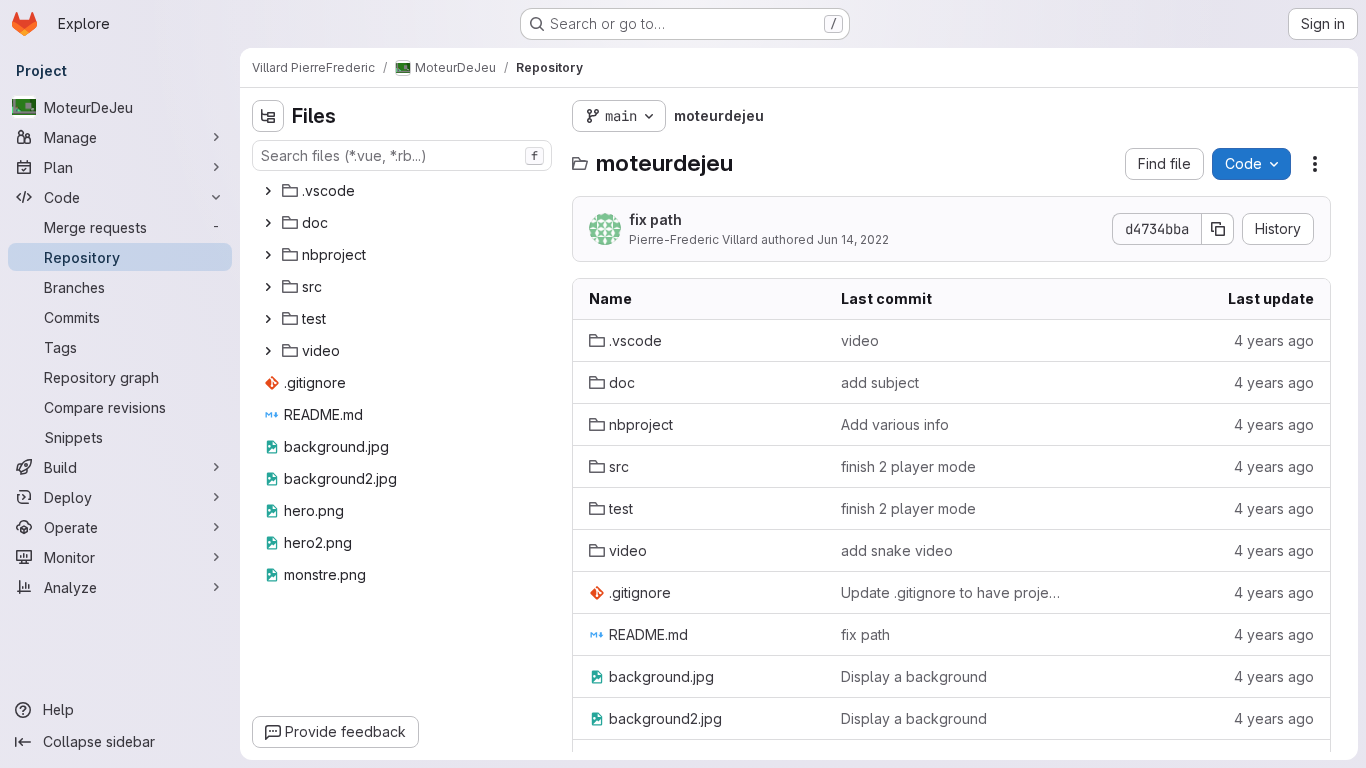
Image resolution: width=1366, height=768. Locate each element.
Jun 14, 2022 (853, 239)
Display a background (914, 676)
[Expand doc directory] (268, 223)
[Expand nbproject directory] (268, 255)
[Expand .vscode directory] (268, 191)
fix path (655, 219)
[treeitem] (404, 191)
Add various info (895, 424)
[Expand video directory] (268, 351)
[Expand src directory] (268, 287)
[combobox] (402, 155)
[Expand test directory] (268, 319)
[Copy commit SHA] (1218, 229)
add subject (880, 382)
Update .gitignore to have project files (951, 592)
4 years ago (1274, 340)
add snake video (897, 550)
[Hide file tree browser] (268, 116)
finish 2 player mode (908, 466)
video (860, 340)
